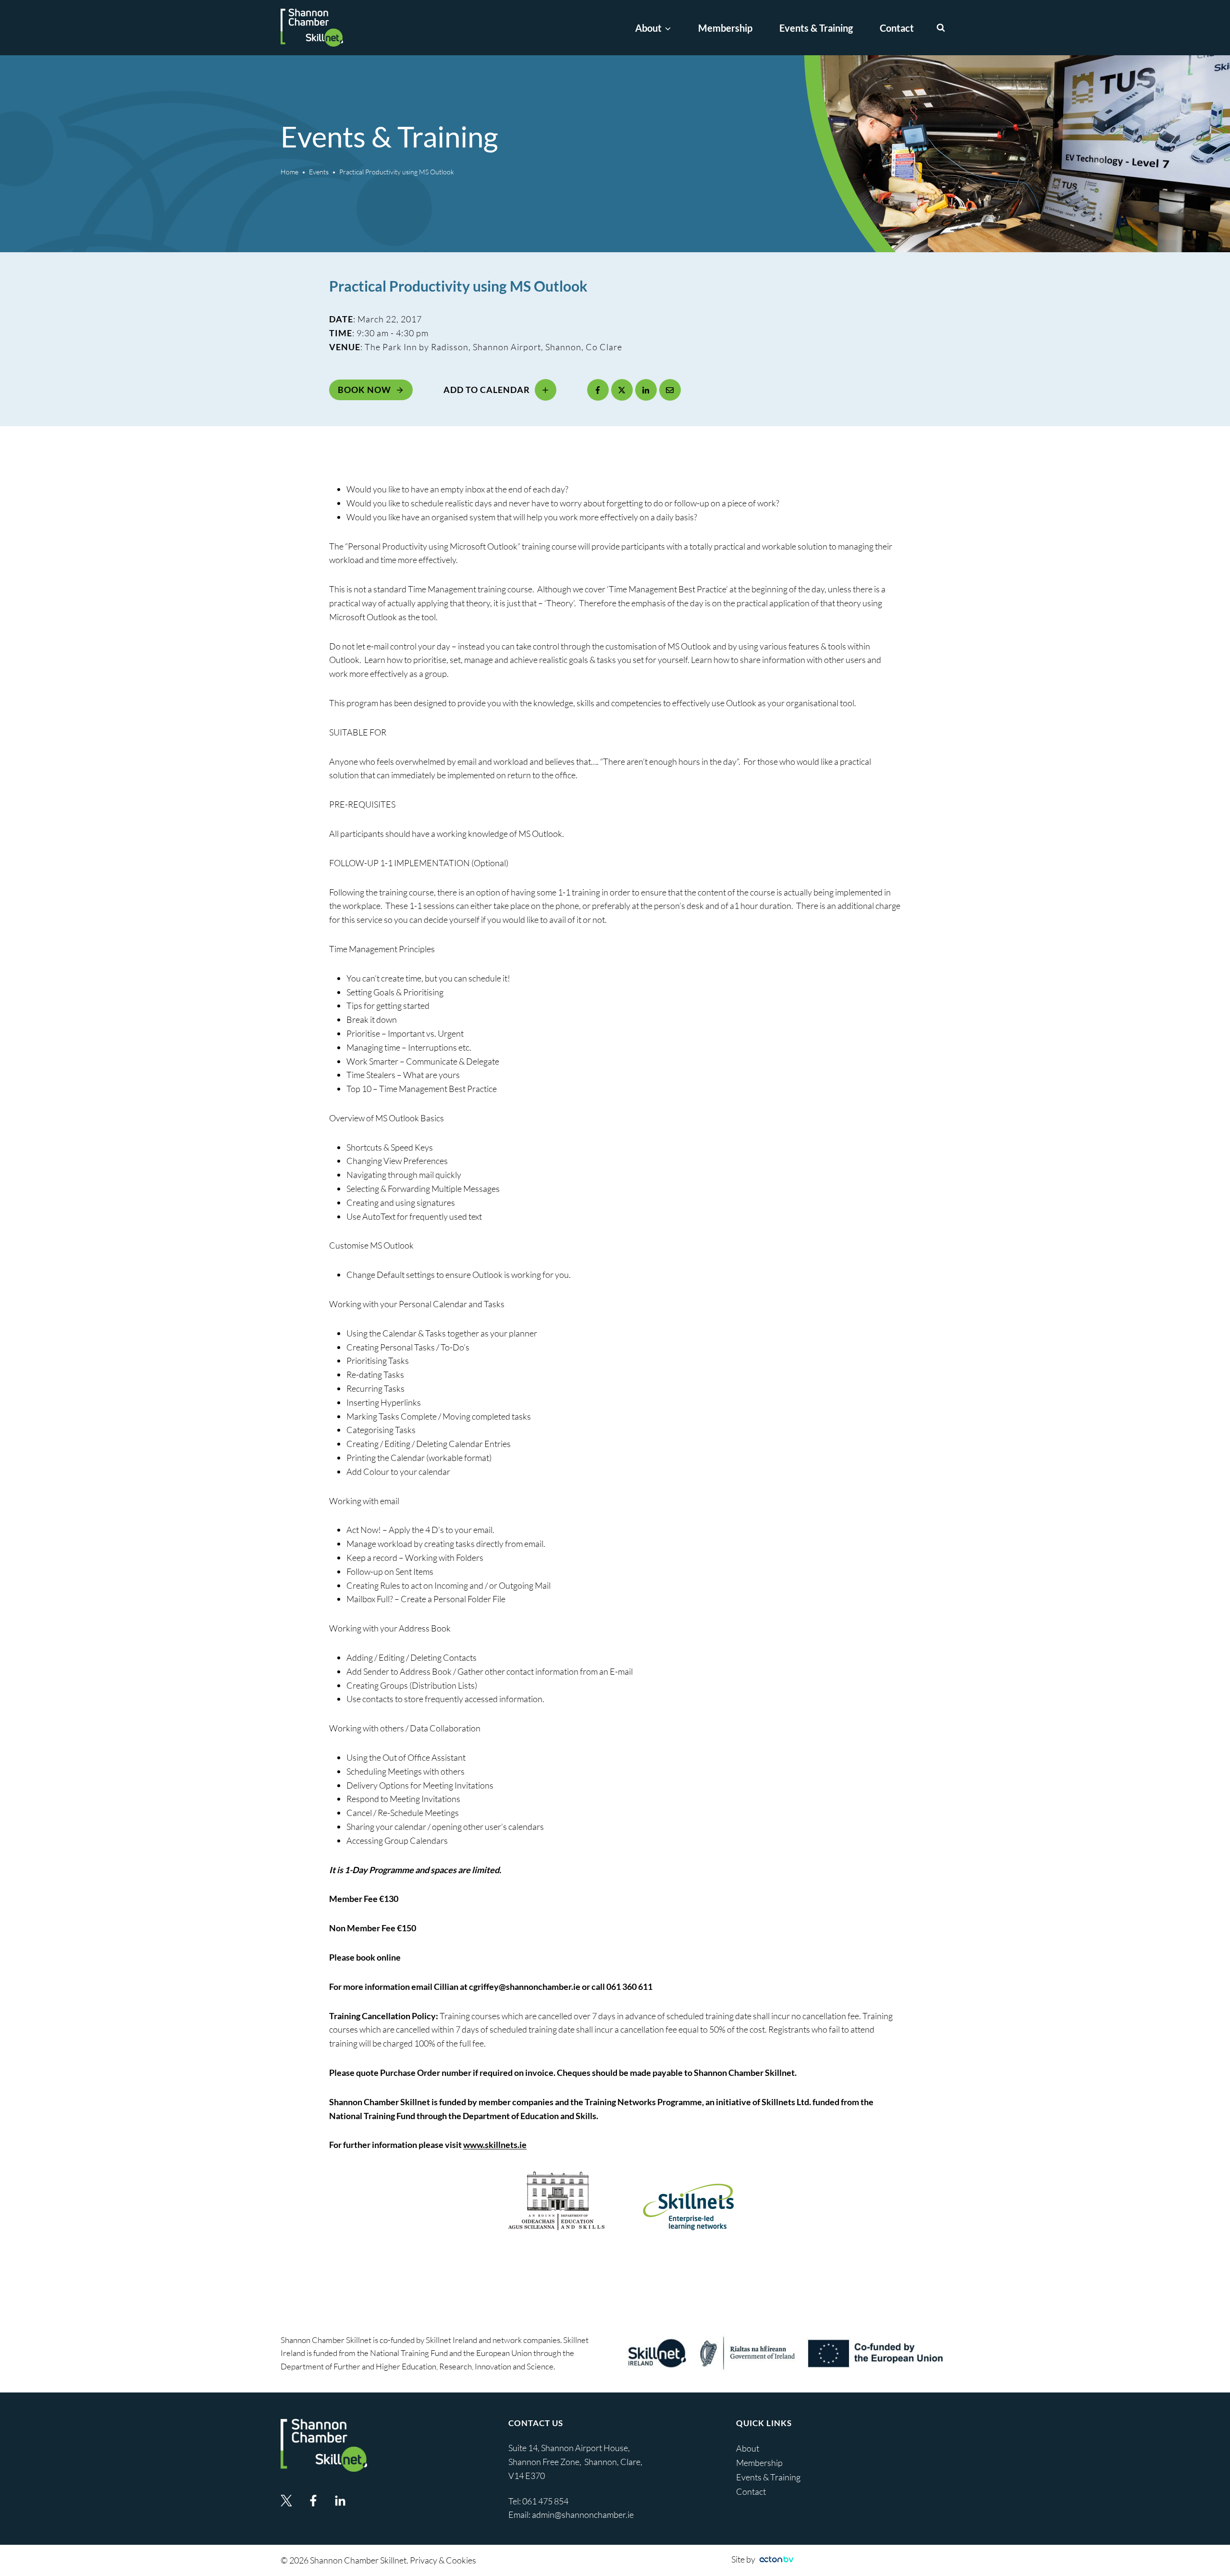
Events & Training (816, 28)
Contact (897, 28)
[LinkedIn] (646, 390)
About (748, 2448)
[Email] (670, 390)
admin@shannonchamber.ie (583, 2515)
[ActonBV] (776, 2559)
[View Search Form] (941, 28)
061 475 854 (546, 2501)
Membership (725, 28)
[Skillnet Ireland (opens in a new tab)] (786, 2353)
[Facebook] (598, 390)
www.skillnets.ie (495, 2145)
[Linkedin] (340, 2501)
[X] (622, 390)
